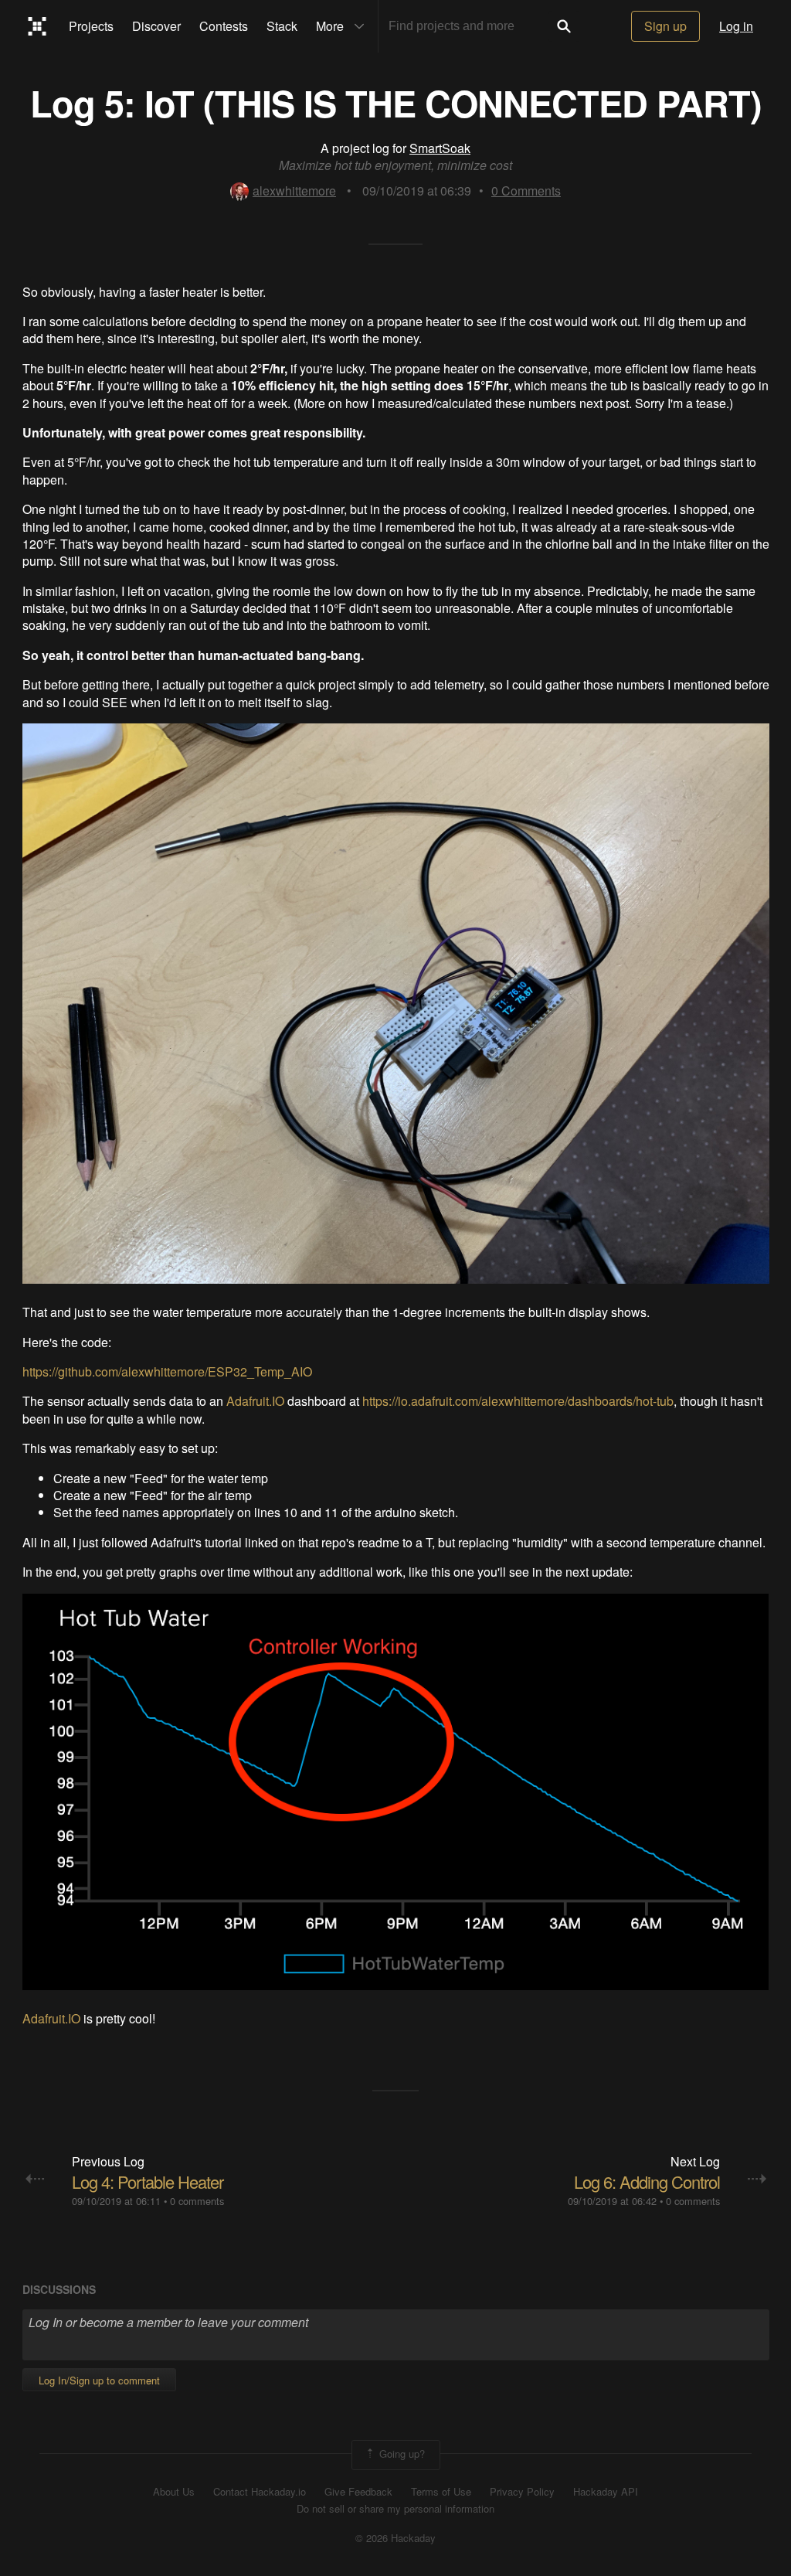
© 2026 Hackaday (395, 2538)
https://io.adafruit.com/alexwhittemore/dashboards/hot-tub (518, 1401)
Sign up (665, 26)
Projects (91, 26)
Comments (526, 191)
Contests (224, 26)
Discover (156, 26)
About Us (174, 2492)
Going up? (401, 2453)
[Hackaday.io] (37, 26)
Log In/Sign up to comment (99, 2380)
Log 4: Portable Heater (148, 2181)
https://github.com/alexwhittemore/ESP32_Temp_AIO (167, 1371)
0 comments (197, 2201)
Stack (282, 26)
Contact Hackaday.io (260, 2492)
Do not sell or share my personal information (395, 2509)
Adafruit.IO (255, 1401)
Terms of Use (441, 2492)
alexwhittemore (294, 191)
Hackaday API (606, 2492)
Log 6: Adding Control (647, 2181)
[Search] (564, 26)
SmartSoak (440, 148)
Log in (736, 26)
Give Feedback (358, 2492)
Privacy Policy (522, 2492)
